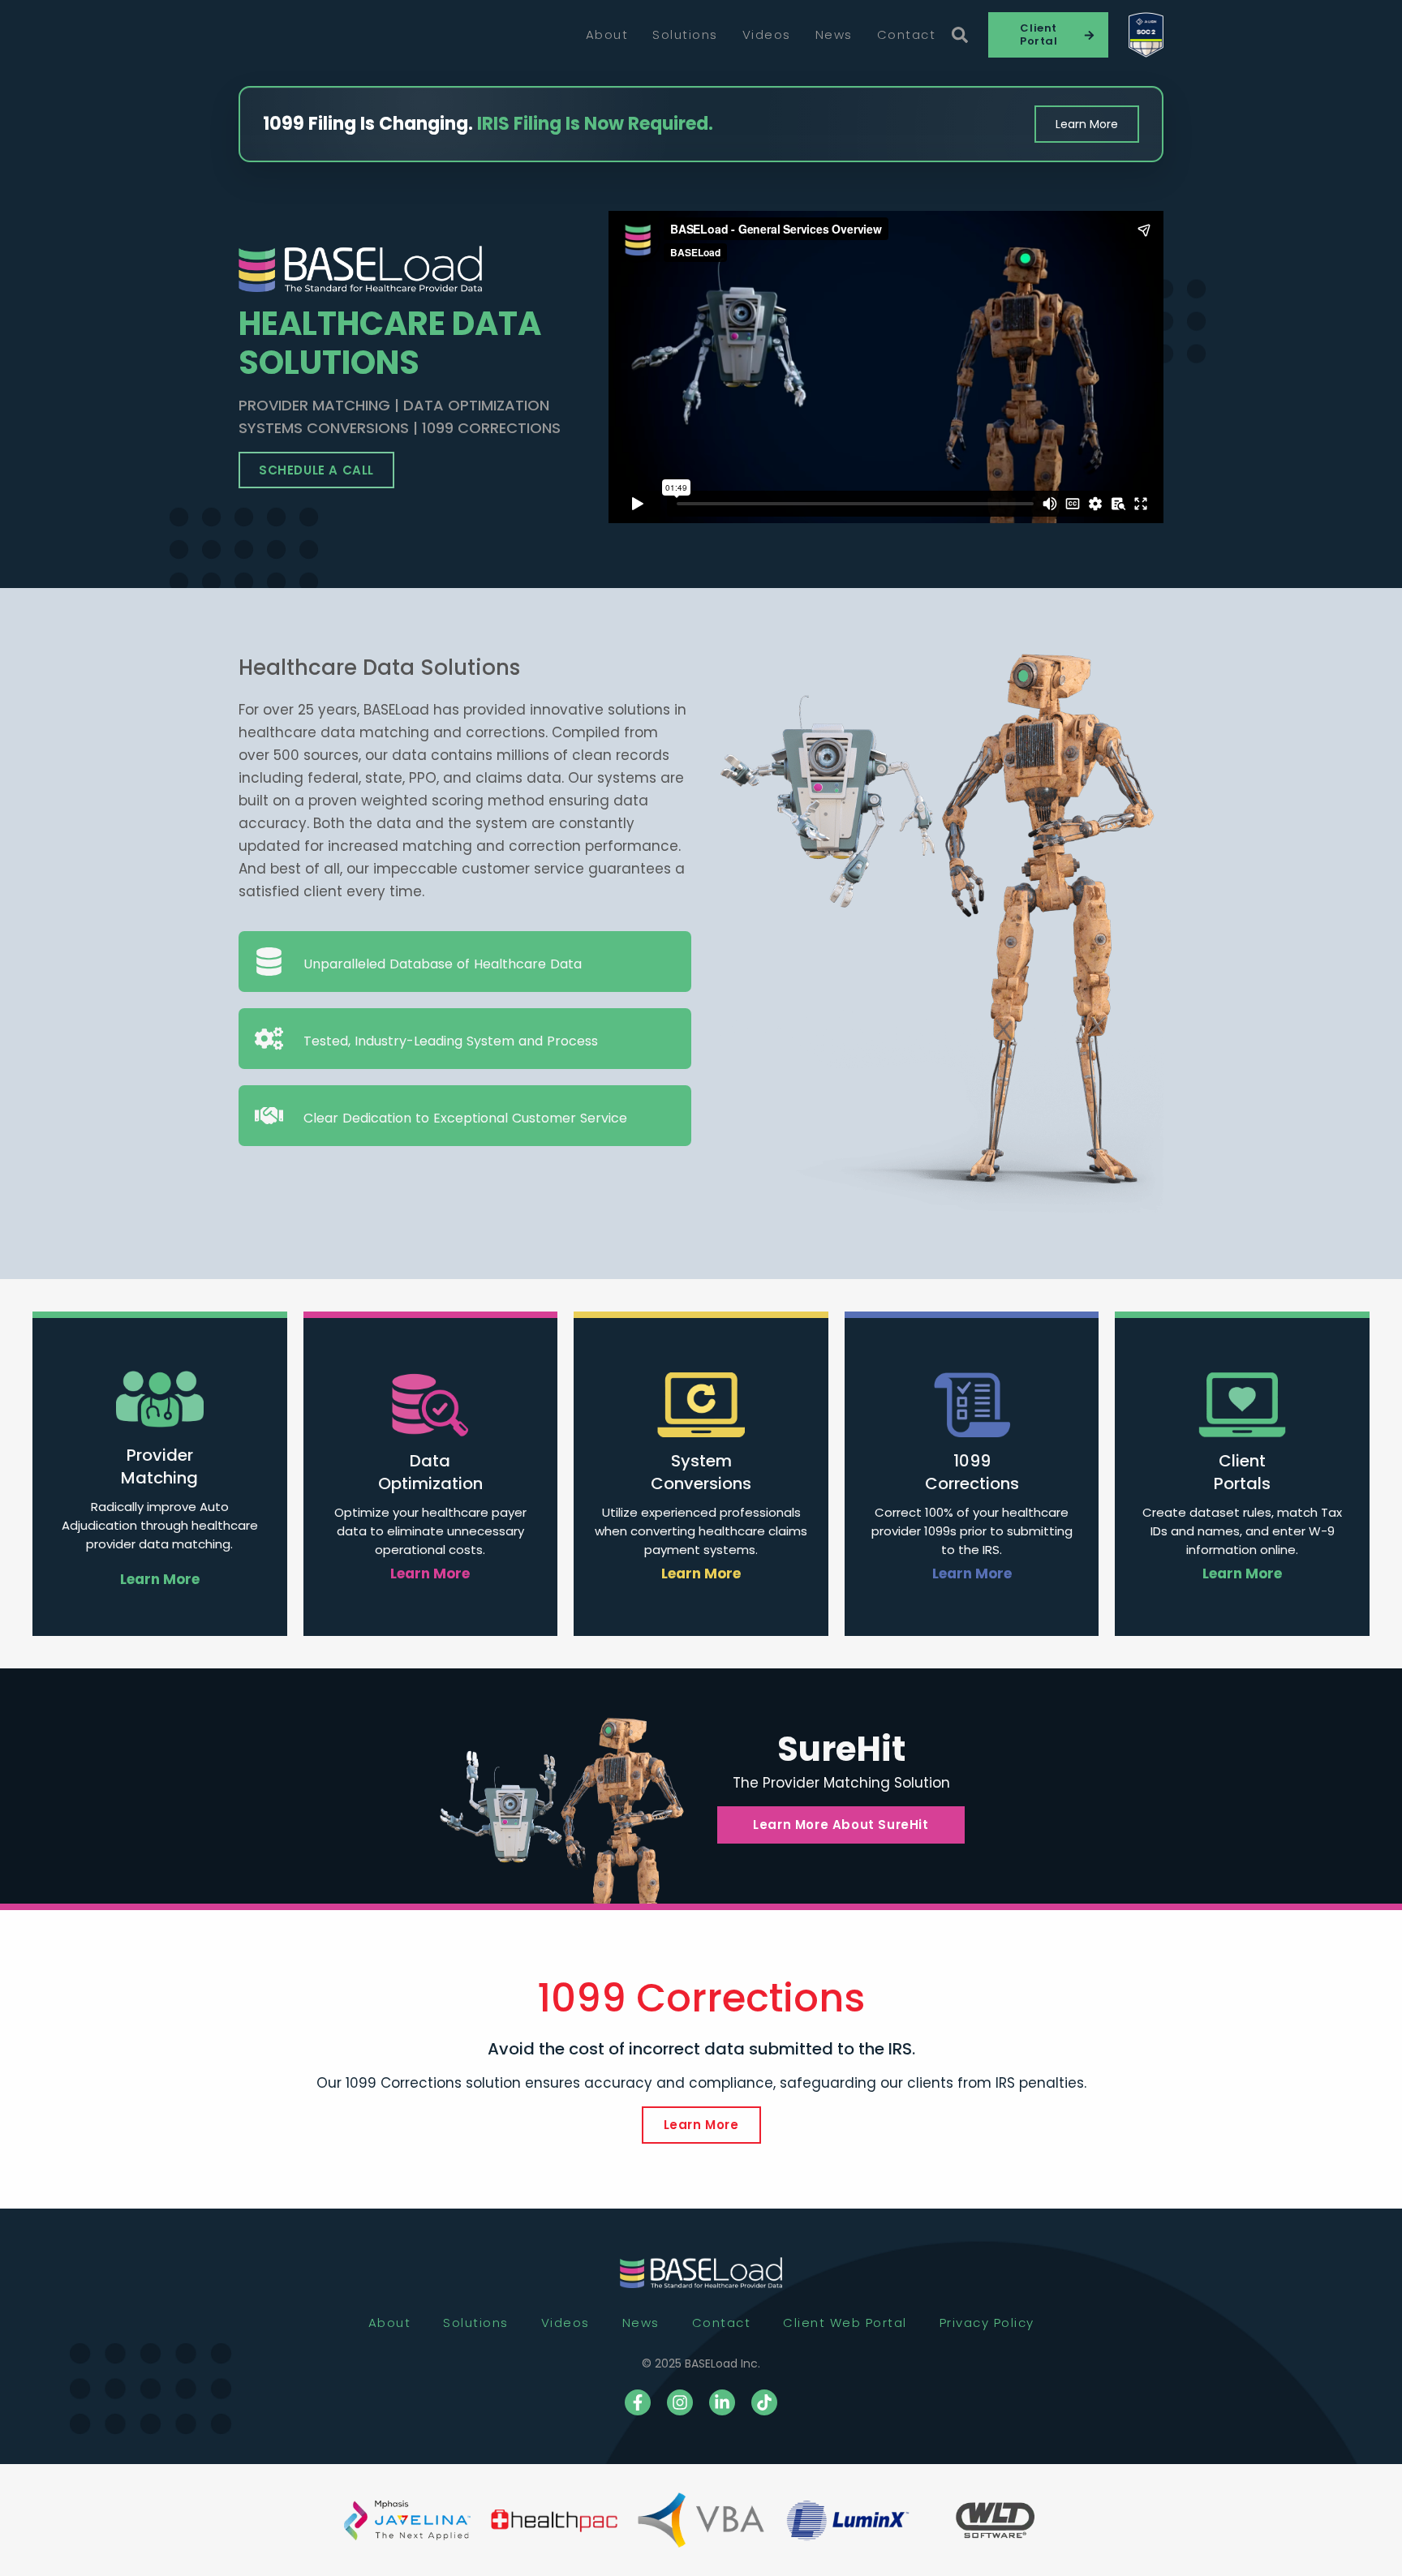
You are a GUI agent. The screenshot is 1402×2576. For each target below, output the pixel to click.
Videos (767, 34)
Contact (907, 34)
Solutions (685, 34)
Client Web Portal (845, 2323)
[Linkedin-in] (722, 2402)
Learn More (1087, 124)
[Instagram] (680, 2402)
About (607, 34)
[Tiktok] (764, 2402)
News (834, 34)
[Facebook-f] (638, 2402)
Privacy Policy (987, 2323)
